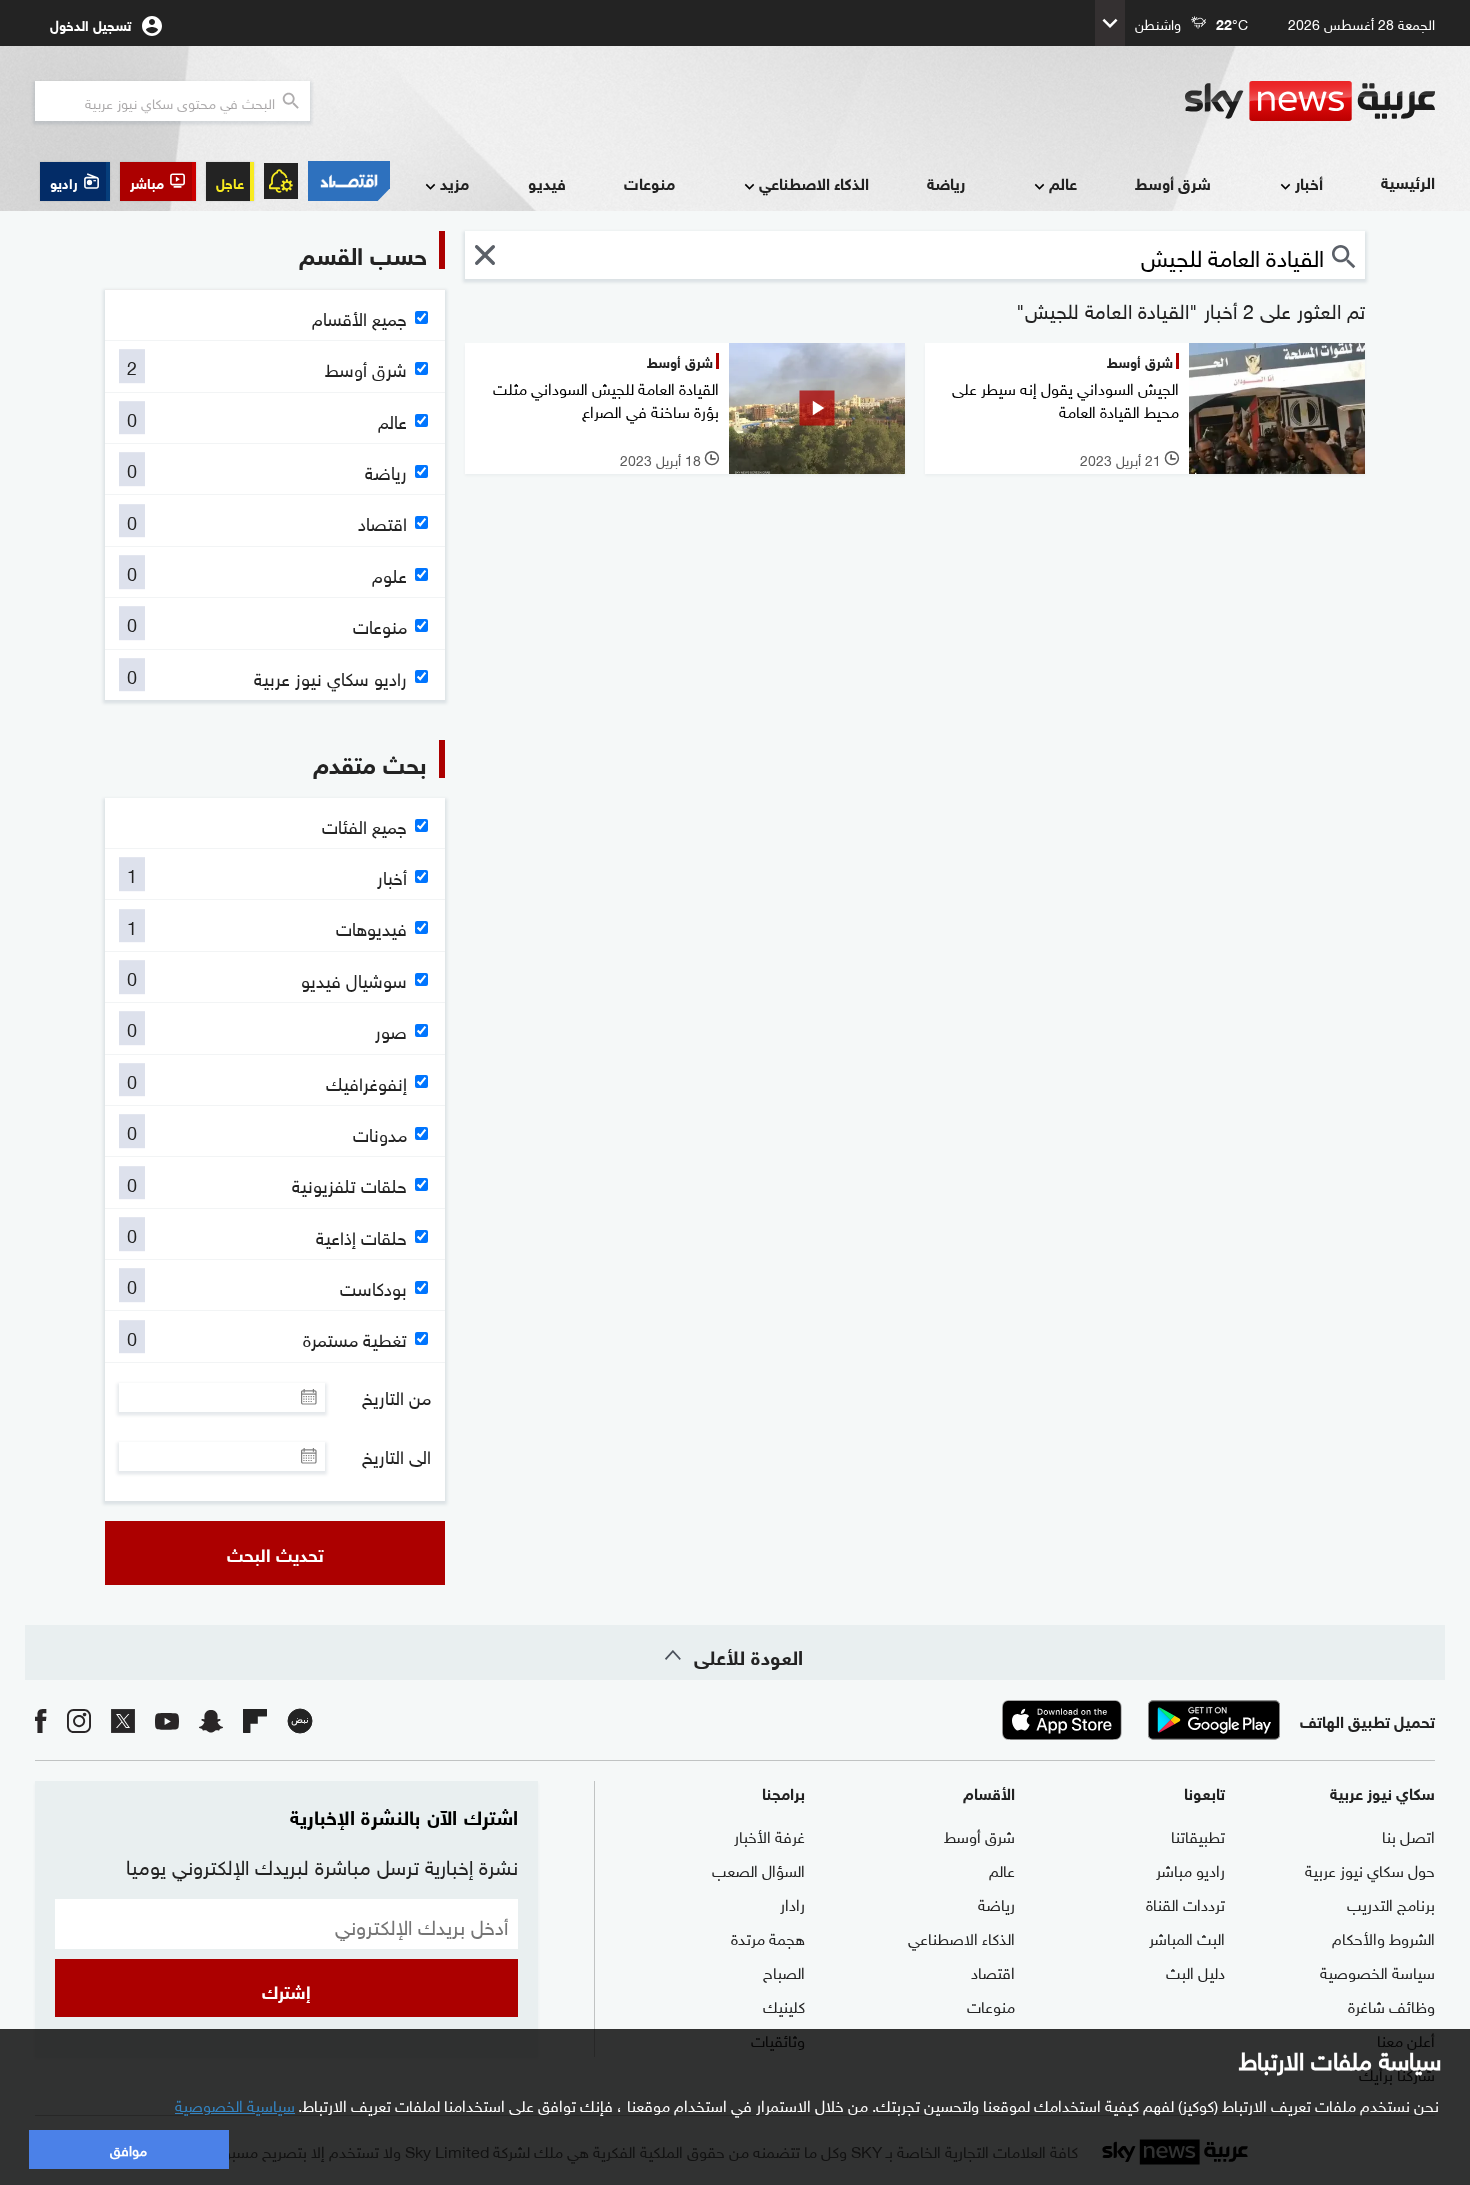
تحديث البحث (275, 1553)
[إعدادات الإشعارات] (281, 181)
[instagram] (79, 1719)
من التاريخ (396, 1397)
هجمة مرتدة (768, 1937)
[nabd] (300, 1719)
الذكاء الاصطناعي (814, 182)
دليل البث (1195, 1971)
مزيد (454, 182)
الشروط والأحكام (1383, 1937)
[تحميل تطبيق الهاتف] (1138, 1720)
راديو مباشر (1190, 1869)
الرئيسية (1408, 181)
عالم (1063, 182)
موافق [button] (128, 2148)
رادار (792, 1903)
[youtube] (167, 1719)
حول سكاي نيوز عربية (1370, 1869)
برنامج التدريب (1391, 1903)
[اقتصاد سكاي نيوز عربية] (349, 181)
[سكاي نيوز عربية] (1310, 101)
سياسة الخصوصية (1377, 1971)
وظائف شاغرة (1391, 2005)
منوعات (649, 182)
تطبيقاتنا (1198, 1835)
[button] (158, 181)
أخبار (1309, 182)
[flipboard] (255, 1719)
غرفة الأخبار (769, 1835)
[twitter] (123, 1719)
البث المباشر (1187, 1937)
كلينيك (784, 2005)
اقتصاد (993, 1971)
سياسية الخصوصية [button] (235, 2104)
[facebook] (41, 1719)
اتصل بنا (1408, 1835)
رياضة (946, 182)
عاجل (230, 181)
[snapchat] (211, 1719)
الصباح (784, 1971)
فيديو (547, 182)
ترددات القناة (1185, 1903)
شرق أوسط (1173, 182)
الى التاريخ (396, 1456)
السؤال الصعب (758, 1869)
